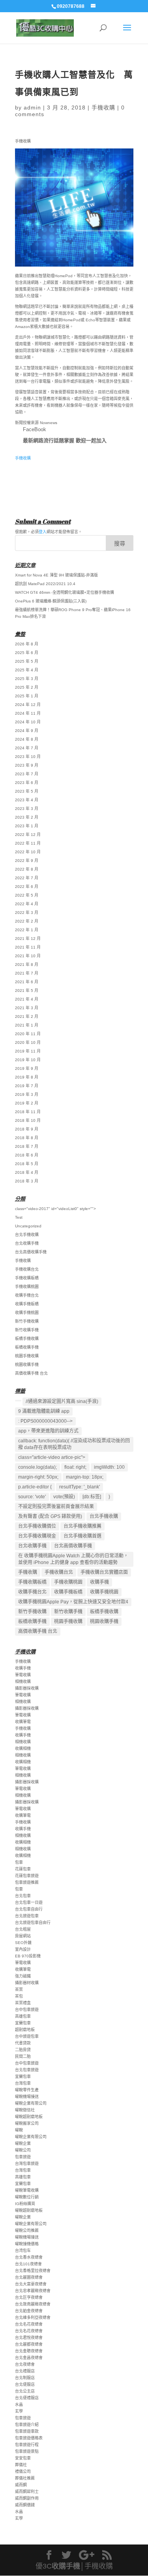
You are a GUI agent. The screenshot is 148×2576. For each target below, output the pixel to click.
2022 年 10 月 (28, 852)
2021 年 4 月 (27, 999)
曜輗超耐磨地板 (29, 2117)
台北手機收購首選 (82, 1536)
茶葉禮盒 (23, 2003)
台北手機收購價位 (37, 1526)
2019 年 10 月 (28, 1060)
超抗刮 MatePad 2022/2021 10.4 (45, 584)
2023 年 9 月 (27, 765)
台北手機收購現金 (37, 1536)
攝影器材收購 (27, 1983)
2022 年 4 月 (27, 904)
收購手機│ (68, 2566)
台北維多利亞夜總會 (33, 2317)
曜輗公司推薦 (27, 2230)
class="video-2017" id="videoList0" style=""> (55, 1209)
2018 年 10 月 (28, 1120)
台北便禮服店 (27, 2398)
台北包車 (23, 1896)
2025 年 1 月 (27, 696)
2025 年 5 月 (27, 661)
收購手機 (99, 1582)
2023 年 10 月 (28, 757)
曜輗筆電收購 (27, 2190)
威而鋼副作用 (27, 2498)
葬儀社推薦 (25, 2478)
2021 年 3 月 (27, 1008)
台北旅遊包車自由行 (33, 1923)
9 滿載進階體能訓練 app (44, 1411)
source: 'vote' (32, 1497)
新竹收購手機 (27, 1330)
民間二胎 (23, 2056)
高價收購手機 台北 (31, 1373)
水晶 (19, 2405)
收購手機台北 (27, 1295)
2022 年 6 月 (27, 887)
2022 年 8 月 (27, 869)
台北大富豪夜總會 (31, 2284)
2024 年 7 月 (27, 748)
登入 (43, 532)
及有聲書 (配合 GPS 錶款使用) (50, 1516)
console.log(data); (37, 1467)
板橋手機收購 (27, 1339)
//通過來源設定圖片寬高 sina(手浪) (62, 1401)
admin (32, 107)
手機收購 (103, 107)
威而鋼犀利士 (27, 2492)
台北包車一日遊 (29, 1902)
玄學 (19, 2411)
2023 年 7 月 (27, 774)
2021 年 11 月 (28, 947)
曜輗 (19, 2130)
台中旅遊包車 (27, 2036)
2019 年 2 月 (27, 1103)
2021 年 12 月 (28, 939)
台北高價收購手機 (31, 1252)
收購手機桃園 (27, 1313)
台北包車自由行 (29, 1909)
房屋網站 (23, 1936)
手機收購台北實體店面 (104, 1572)
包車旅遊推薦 (27, 1882)
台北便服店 (25, 2384)
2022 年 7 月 (27, 878)
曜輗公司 (23, 2150)
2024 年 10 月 (28, 722)
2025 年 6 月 (27, 653)
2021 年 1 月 (27, 1025)
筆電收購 (23, 1675)
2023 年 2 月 (27, 817)
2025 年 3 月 (27, 679)
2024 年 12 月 (28, 705)
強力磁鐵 (23, 1976)
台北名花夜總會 (29, 2324)
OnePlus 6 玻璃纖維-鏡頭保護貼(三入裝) (51, 601)
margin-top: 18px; (85, 1477)
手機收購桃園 (27, 1287)
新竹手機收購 (27, 1321)
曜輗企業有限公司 (31, 2103)
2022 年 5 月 (27, 895)
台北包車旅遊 (27, 2070)
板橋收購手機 (27, 1347)
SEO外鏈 (23, 1943)
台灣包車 (23, 2083)
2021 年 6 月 (27, 982)
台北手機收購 (27, 1235)
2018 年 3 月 (27, 1181)
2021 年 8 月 (27, 965)
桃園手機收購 (27, 1356)
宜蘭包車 (23, 2023)
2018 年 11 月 (28, 1112)
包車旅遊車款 (27, 2431)
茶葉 (19, 1989)
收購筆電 (23, 1722)
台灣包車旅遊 (27, 2164)
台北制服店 (25, 2378)
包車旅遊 (23, 2157)
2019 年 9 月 (27, 1068)
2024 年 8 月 (27, 739)
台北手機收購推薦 (82, 1526)
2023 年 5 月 (27, 791)
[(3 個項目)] (18, 1401)
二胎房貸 (23, 2050)
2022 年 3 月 (27, 913)
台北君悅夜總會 (29, 2338)
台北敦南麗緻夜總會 (33, 2304)
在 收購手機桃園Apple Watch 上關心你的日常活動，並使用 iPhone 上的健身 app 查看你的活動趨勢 (73, 1559)
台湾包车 (23, 2251)
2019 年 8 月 (27, 1077)
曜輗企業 (23, 2143)
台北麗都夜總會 (29, 2344)
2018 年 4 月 (27, 1172)
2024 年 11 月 (28, 713)
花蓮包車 (23, 1869)
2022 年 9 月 (27, 861)
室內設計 (23, 1949)
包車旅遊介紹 (27, 2425)
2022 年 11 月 (28, 843)
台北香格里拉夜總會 (33, 2271)
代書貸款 (23, 2043)
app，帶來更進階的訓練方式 (48, 1431)
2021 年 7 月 (27, 973)
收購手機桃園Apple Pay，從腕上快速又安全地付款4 (73, 1602)
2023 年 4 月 (27, 800)
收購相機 (23, 1749)
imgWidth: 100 (109, 1467)
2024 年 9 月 (27, 731)
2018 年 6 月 (27, 1155)
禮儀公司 (23, 2471)
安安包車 (23, 2458)
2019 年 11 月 (28, 1051)
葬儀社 (21, 2465)
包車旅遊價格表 (29, 2438)
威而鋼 (21, 2485)
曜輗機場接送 (27, 2097)
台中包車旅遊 (27, 2010)
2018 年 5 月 (27, 1164)
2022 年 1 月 (27, 930)
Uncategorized (28, 1226)
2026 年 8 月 (27, 644)
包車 (19, 1862)
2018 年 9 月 (27, 1129)
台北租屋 (23, 1929)
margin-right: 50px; (38, 1477)
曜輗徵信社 (25, 2110)
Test (19, 1217)
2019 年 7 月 (27, 1086)
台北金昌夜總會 (29, 2358)
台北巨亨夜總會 (29, 2297)
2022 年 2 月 (27, 921)
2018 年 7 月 (27, 1146)
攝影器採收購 (27, 1688)
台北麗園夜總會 (29, 2277)
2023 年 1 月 (27, 826)
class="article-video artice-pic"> (52, 1457)
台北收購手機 (27, 1243)
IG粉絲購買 (25, 2204)
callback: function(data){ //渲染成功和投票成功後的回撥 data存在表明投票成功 (74, 1444)
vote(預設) (64, 1497)
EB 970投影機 (28, 1956)
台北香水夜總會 (29, 2257)
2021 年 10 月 (28, 956)
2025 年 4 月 (27, 670)
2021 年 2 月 (27, 1017)
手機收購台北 (27, 1269)
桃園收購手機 (27, 1365)
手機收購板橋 (27, 1278)
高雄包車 (23, 2016)
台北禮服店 (25, 2371)
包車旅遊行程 (27, 2445)
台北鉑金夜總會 (29, 2311)
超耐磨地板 (25, 2030)
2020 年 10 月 (28, 1042)
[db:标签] (92, 1497)
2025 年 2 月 (27, 687)
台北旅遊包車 (27, 1916)
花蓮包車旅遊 (27, 1876)
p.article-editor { (35, 1487)
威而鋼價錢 (25, 2505)
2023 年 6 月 (27, 783)
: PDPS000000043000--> (45, 1421)
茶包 (19, 1996)
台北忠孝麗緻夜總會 (33, 2291)
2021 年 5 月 (27, 991)
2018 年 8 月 (27, 1138)
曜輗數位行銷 (27, 2197)
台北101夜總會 (28, 2264)
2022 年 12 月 (28, 835)
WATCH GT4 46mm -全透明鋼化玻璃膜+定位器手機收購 (65, 592)
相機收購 (23, 1682)
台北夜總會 (25, 2364)
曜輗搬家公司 (27, 2123)
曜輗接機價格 (27, 2244)
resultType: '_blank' (80, 1487)
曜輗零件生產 (27, 2090)
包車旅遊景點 (27, 2451)
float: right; (75, 1467)
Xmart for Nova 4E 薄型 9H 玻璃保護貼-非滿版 (56, 575)
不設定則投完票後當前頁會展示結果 (56, 1507)
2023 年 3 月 (27, 809)
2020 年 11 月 (28, 1034)
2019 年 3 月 (27, 1094)
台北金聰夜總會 (29, 2351)
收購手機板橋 (27, 1304)
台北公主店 (25, 2391)
